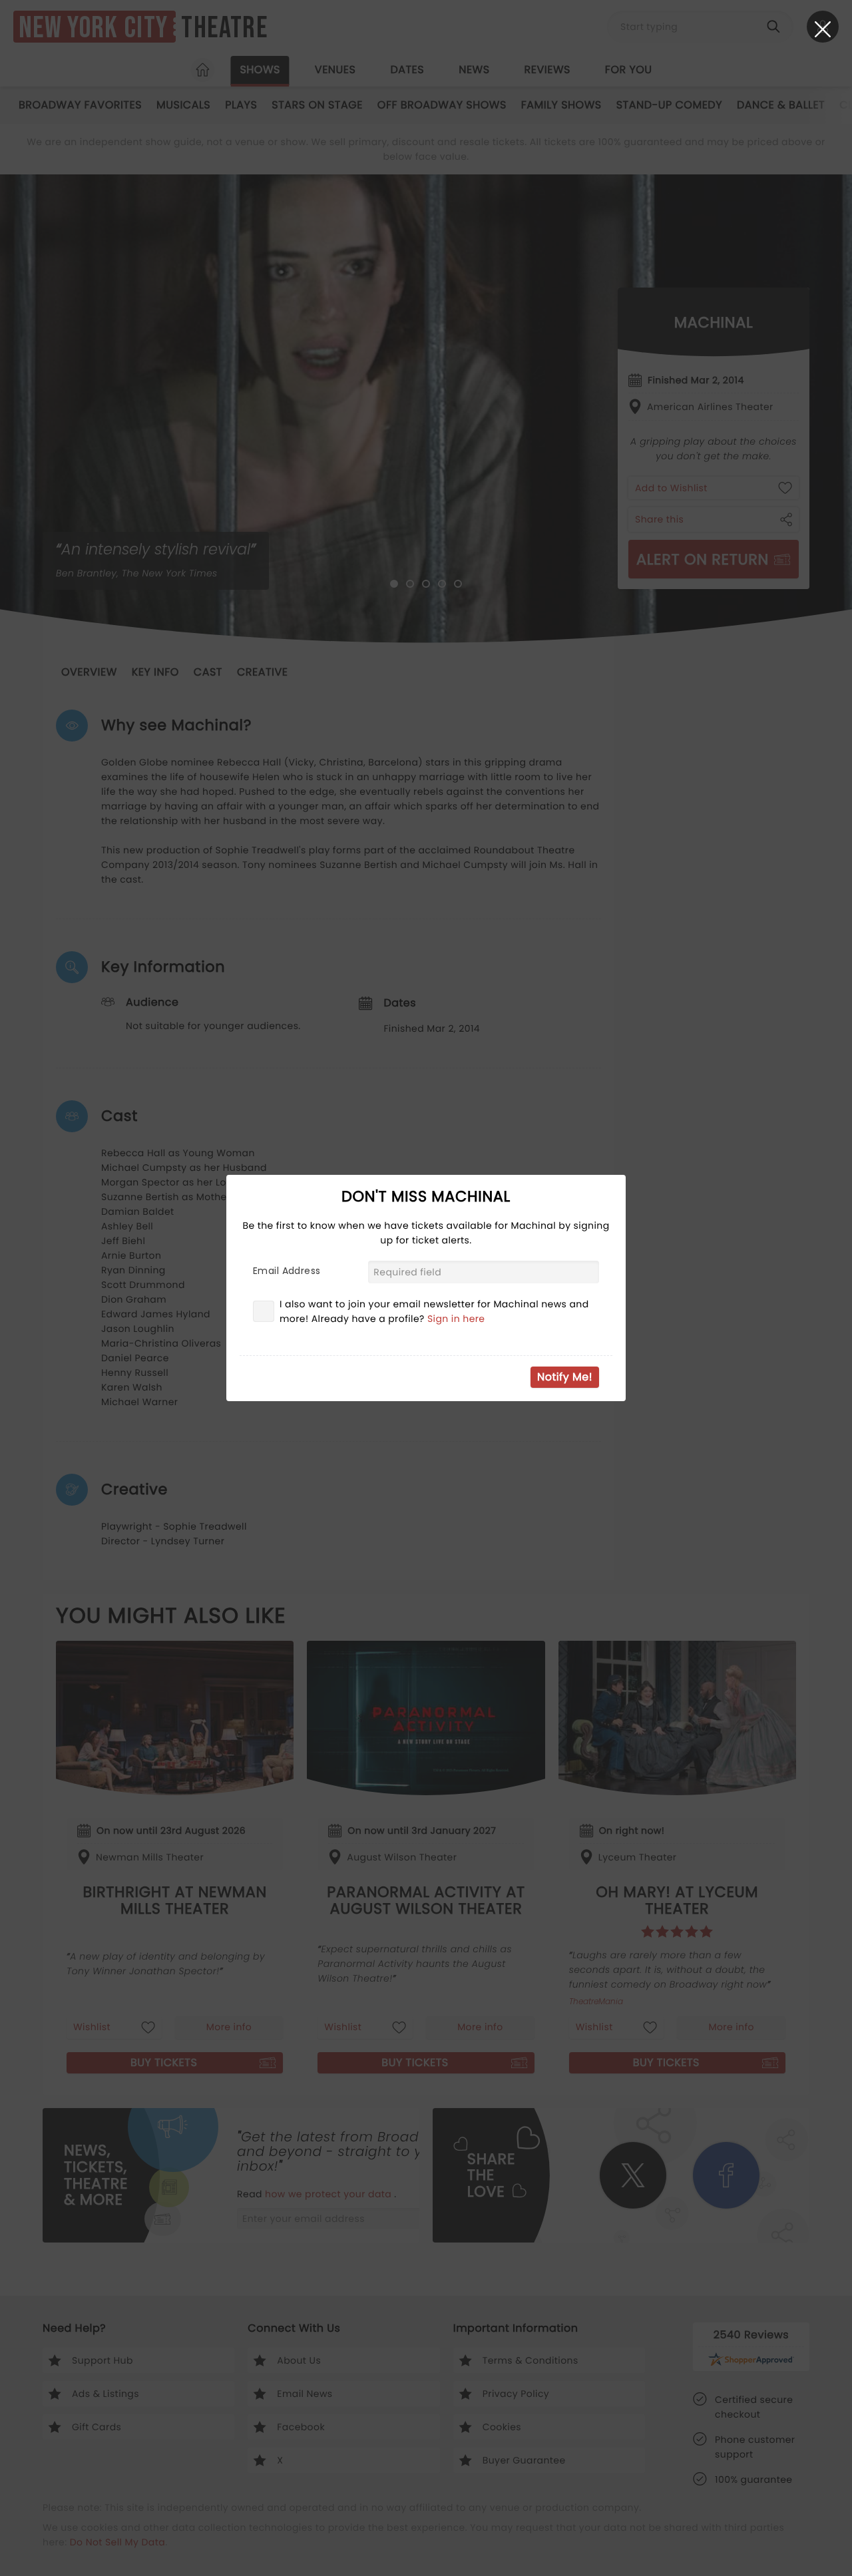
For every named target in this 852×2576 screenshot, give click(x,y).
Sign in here (456, 1319)
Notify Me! (565, 1377)
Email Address (287, 1271)
